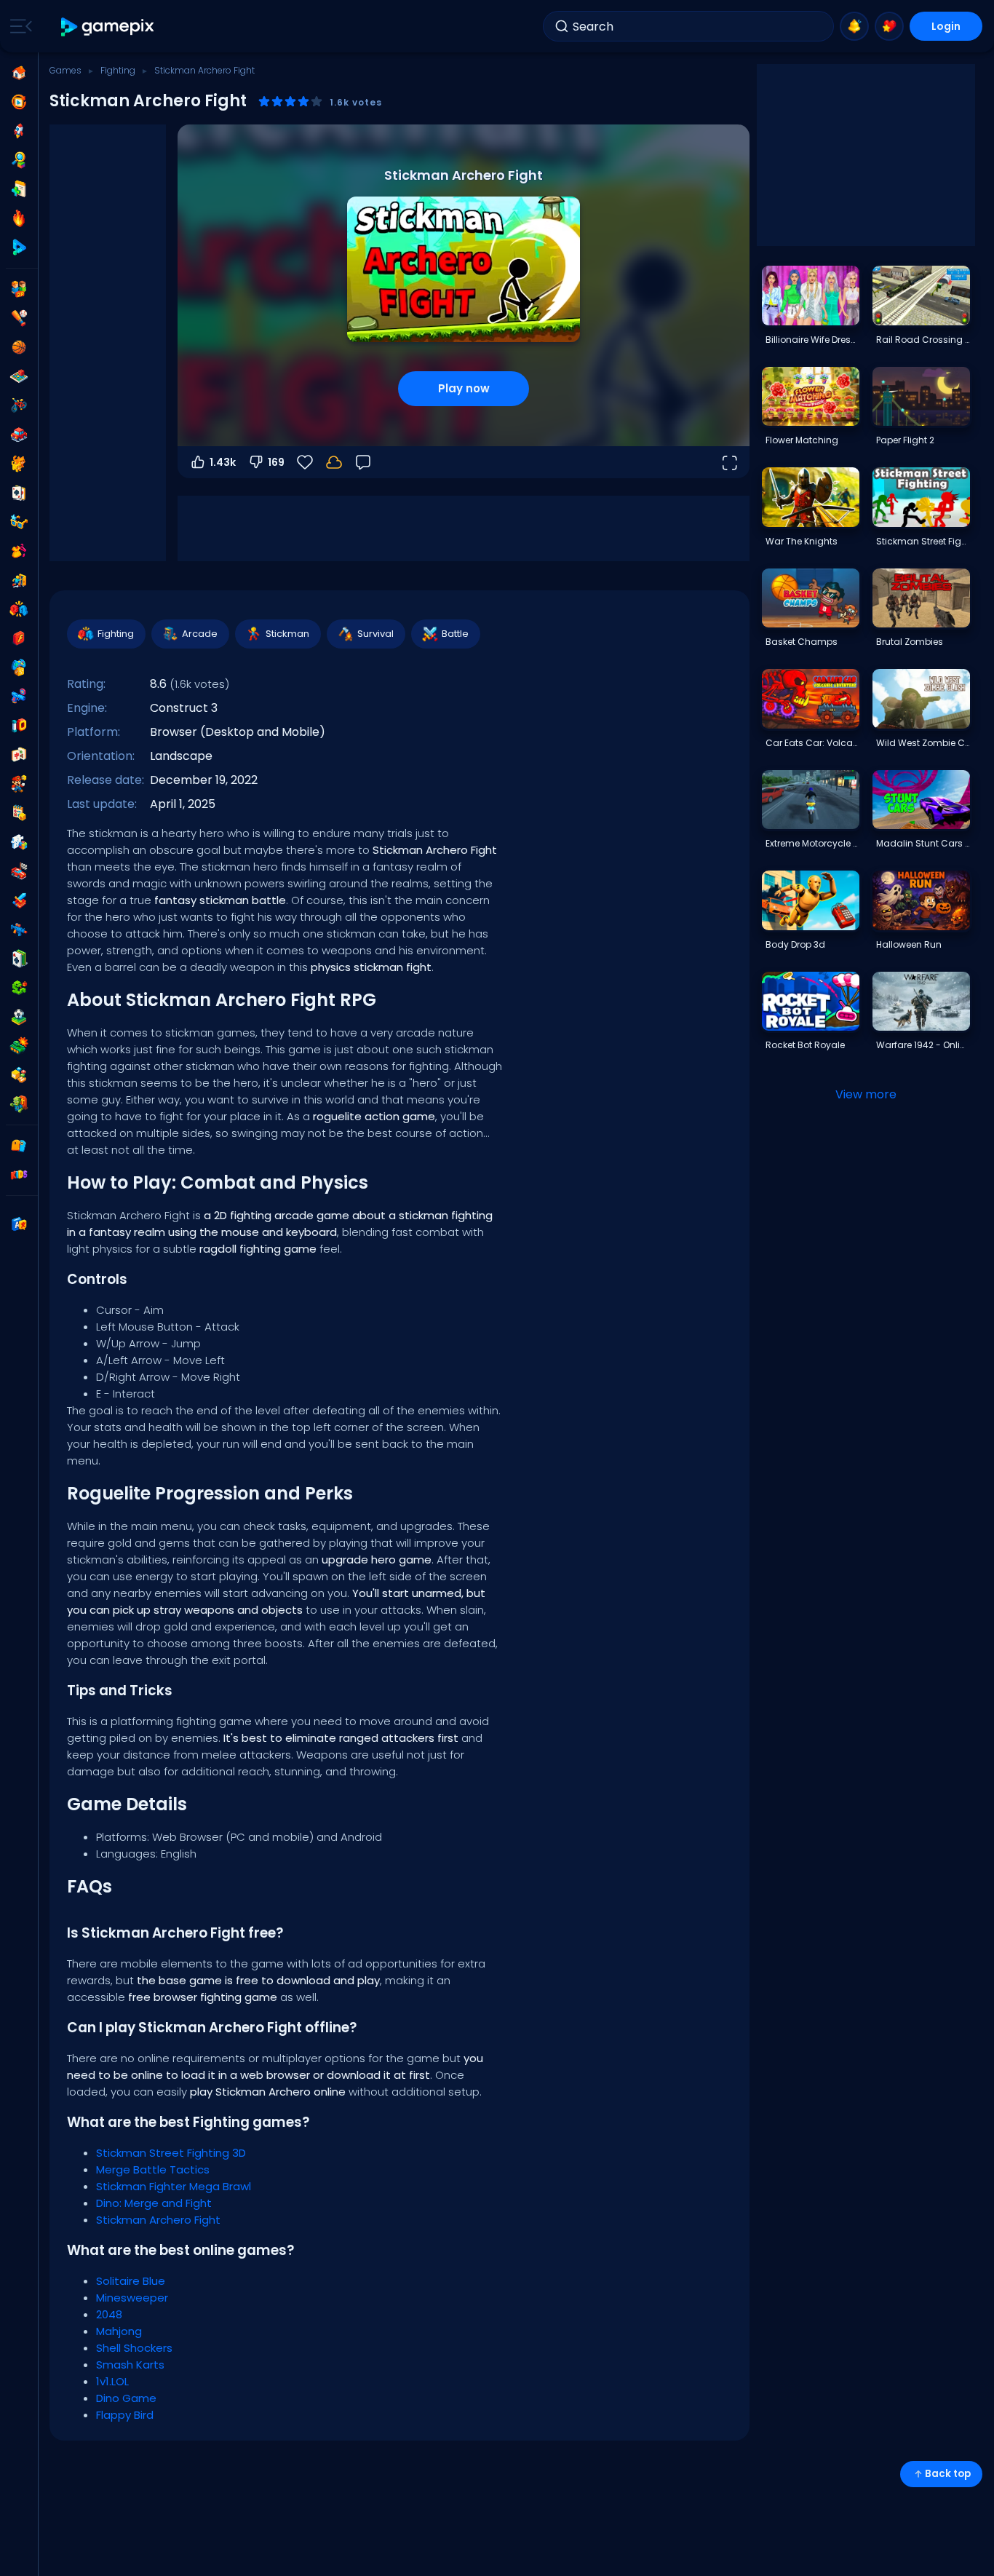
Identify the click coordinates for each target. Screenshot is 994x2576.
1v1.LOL (112, 2381)
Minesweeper (132, 2298)
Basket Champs (802, 642)
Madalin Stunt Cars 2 (923, 843)
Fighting (118, 70)
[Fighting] (19, 609)
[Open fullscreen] (729, 462)
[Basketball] (19, 347)
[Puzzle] (19, 842)
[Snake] (19, 988)
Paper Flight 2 (905, 440)
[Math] (19, 813)
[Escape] (19, 580)
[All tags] (19, 1146)
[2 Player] (19, 289)
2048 (109, 2314)
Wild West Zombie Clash (923, 743)
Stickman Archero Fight (158, 2220)
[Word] (19, 1075)
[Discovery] (19, 160)
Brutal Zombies (910, 642)
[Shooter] (19, 930)
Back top (948, 2474)
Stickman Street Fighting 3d (923, 541)
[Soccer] (19, 1017)
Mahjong (119, 2331)
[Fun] (19, 667)
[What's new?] (854, 26)
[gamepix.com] (108, 27)
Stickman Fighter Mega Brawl (174, 2186)
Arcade (200, 634)
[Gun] (19, 697)
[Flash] (19, 638)
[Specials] (19, 247)
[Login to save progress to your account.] (334, 462)
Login (946, 26)
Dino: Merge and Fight (154, 2203)
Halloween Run (909, 944)
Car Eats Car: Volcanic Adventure (812, 743)
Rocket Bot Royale (805, 1045)
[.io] (19, 726)
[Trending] (19, 218)
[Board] (19, 376)
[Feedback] (363, 462)
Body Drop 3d (795, 944)
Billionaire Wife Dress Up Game (812, 340)
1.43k (223, 462)
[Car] (19, 435)
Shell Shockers (134, 2348)
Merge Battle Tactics (153, 2169)
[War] (19, 1046)
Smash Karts (130, 2365)
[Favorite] (889, 26)
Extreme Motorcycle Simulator (812, 843)
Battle (455, 634)
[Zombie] (19, 1104)
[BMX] (19, 405)
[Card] (19, 493)
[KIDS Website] (19, 1175)
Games (65, 70)
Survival (375, 634)
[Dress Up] (19, 551)
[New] (19, 189)
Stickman (287, 634)
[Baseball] (19, 318)
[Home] (19, 73)
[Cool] (19, 522)
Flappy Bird (125, 2415)
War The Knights (802, 541)
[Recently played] (19, 102)
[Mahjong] (19, 755)
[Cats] (19, 464)
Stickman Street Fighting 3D (171, 2153)
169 (276, 462)
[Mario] (19, 784)
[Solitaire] (19, 959)
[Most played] (19, 131)
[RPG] (19, 900)
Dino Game (126, 2398)
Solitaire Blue (131, 2281)
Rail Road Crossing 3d (923, 340)
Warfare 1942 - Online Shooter (923, 1045)
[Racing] (19, 871)
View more (866, 1094)
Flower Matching (802, 440)
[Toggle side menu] (18, 26)
